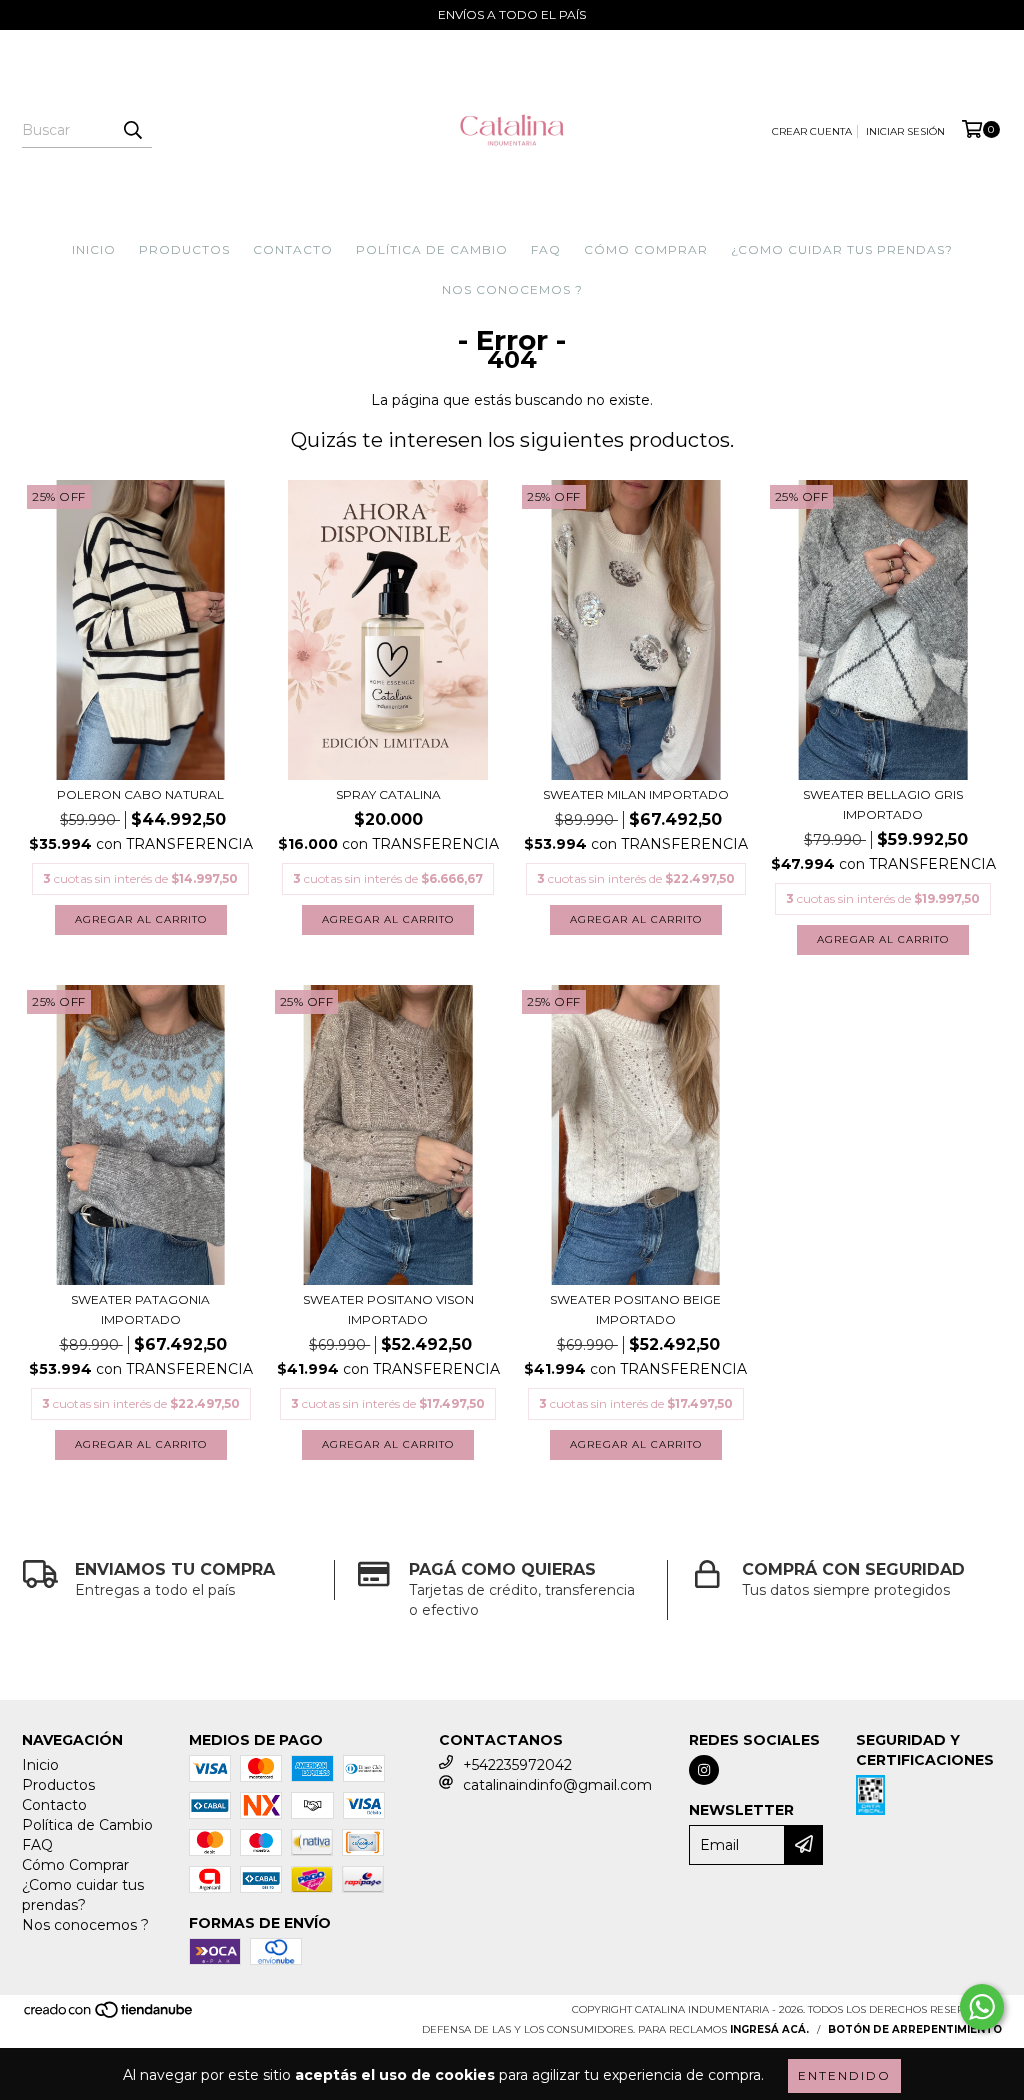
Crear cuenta (812, 131)
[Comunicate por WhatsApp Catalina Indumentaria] (982, 2007)
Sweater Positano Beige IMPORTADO (635, 1309)
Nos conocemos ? (512, 289)
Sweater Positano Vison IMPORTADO (388, 1309)
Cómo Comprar (646, 249)
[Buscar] (132, 130)
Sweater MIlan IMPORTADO (636, 794)
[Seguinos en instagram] (704, 1770)
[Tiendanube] (109, 2015)
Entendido (844, 2075)
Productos (184, 249)
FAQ (546, 249)
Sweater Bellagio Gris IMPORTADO (883, 804)
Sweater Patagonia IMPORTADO (140, 1309)
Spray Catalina (388, 794)
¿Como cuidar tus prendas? (842, 249)
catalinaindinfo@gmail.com (557, 1785)
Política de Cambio (432, 249)
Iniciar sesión (905, 131)
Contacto (293, 249)
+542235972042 (517, 1765)
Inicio (94, 249)
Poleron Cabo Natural (140, 794)
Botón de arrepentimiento (915, 2029)
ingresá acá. (769, 2029)
